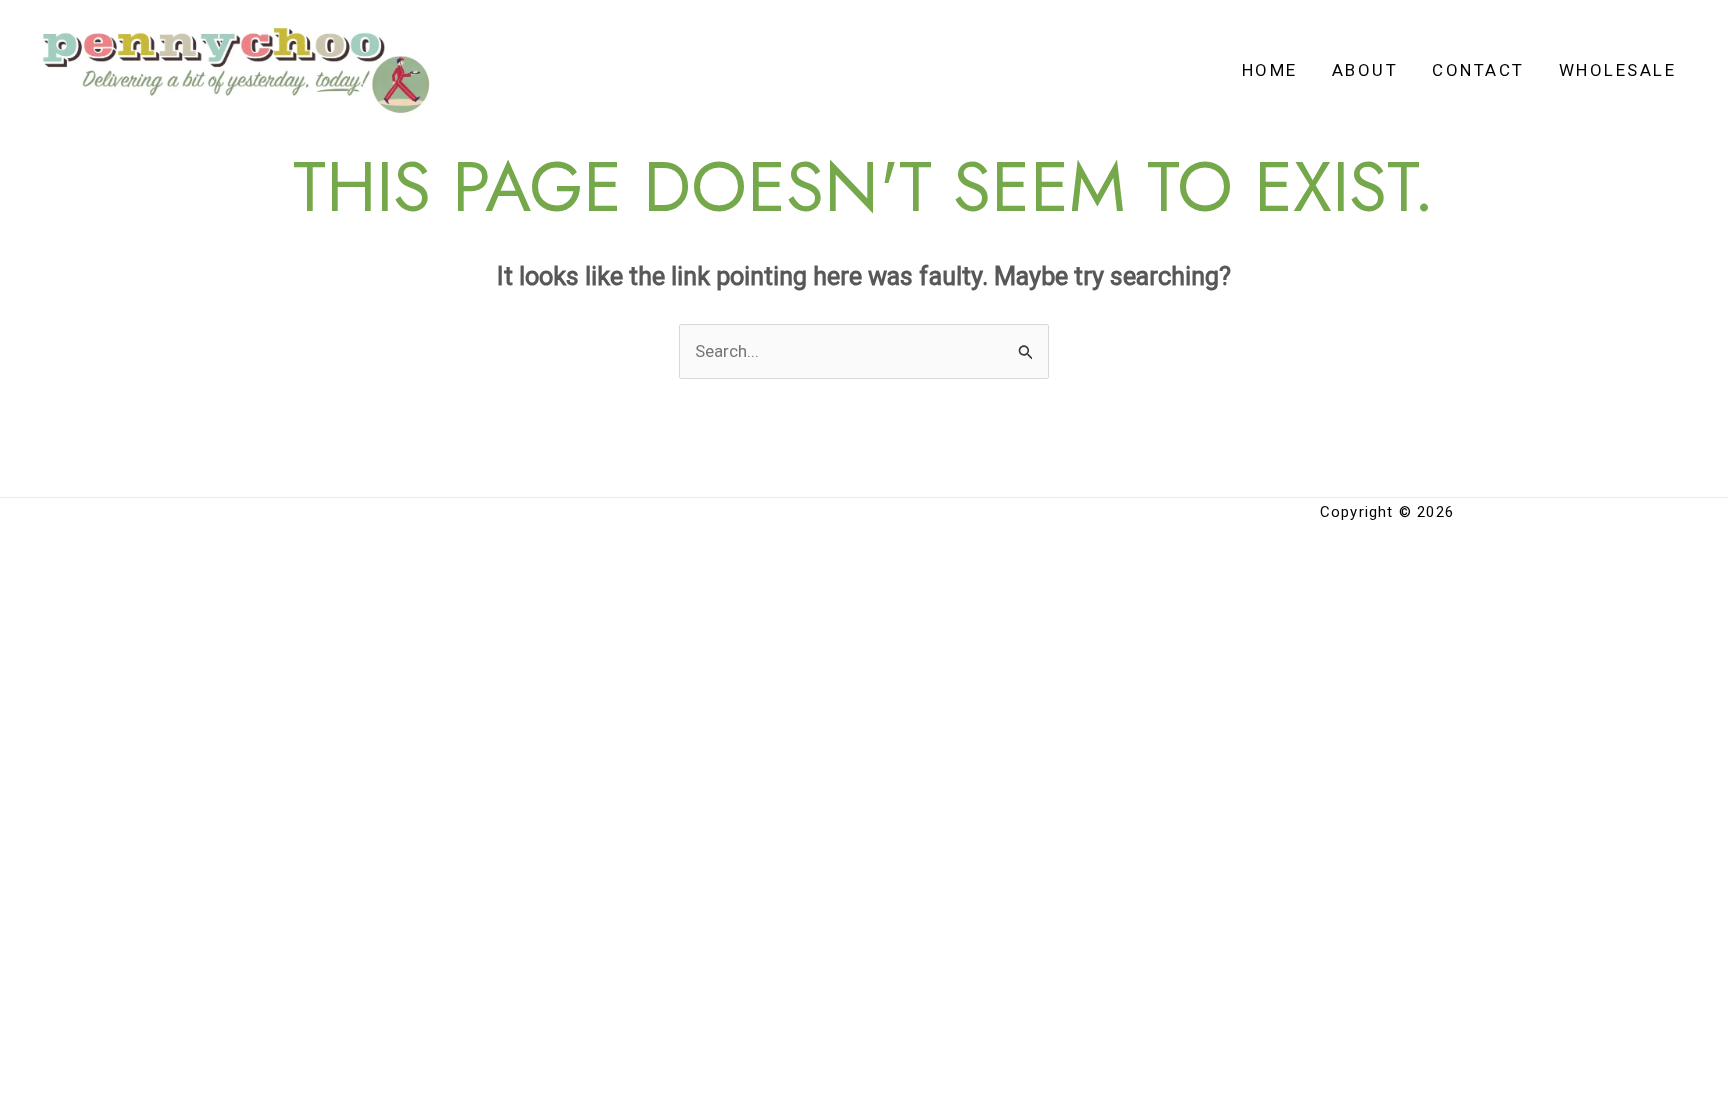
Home (1270, 70)
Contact (1478, 70)
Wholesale (1618, 70)
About (1365, 70)
